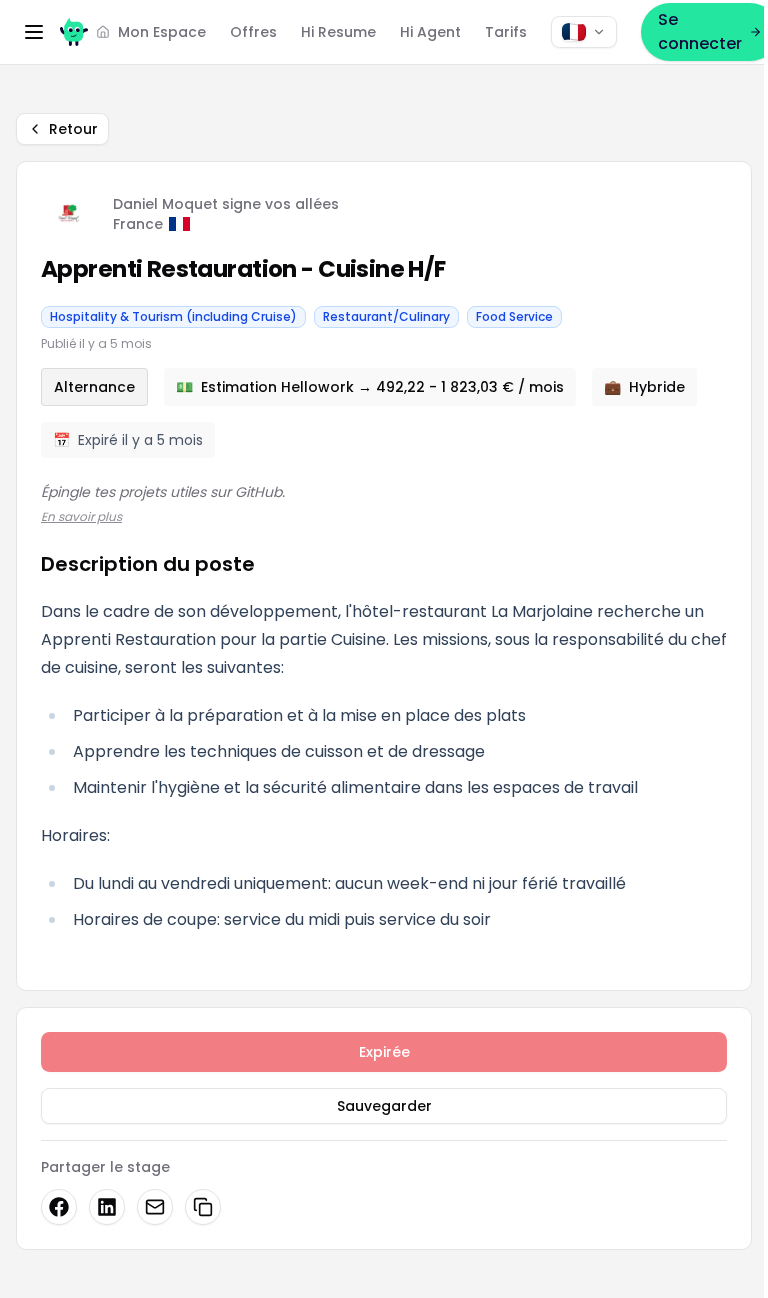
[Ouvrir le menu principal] (34, 32)
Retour (73, 129)
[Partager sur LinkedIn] (107, 1207)
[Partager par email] (155, 1207)
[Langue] (584, 32)
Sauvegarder (384, 1106)
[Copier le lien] (203, 1207)
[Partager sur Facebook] (59, 1207)
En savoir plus (81, 516)
